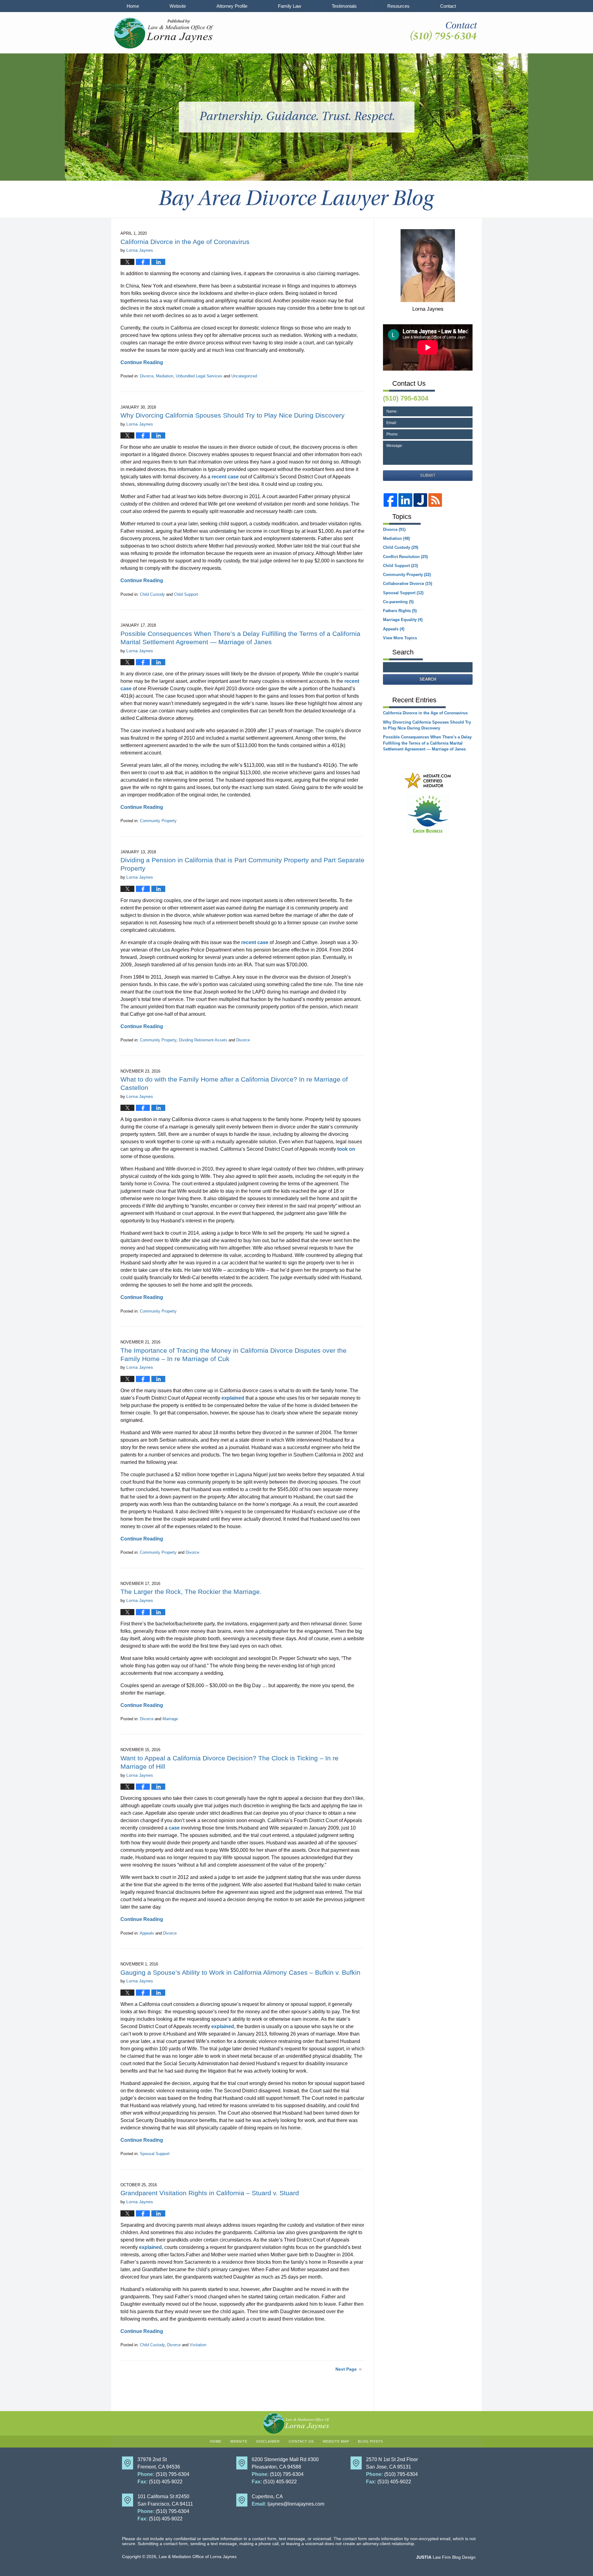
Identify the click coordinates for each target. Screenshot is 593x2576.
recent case (225, 477)
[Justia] (420, 500)
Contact (448, 6)
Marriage (170, 1719)
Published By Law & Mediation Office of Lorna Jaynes (443, 31)
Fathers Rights (400, 611)
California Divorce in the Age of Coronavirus (185, 242)
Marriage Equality (403, 620)
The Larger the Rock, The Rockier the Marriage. (191, 1592)
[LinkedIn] (405, 500)
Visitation (198, 2345)
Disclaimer (268, 2441)
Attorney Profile (232, 6)
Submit (428, 475)
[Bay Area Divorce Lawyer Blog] (296, 199)
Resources (398, 6)
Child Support (186, 594)
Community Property (158, 821)
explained (233, 1398)
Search (428, 679)
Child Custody (152, 594)
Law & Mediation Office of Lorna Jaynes (198, 2557)
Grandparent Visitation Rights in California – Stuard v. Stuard (210, 2193)
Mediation (165, 376)
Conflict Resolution (405, 557)
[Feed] (435, 500)
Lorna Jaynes (428, 309)
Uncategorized (244, 376)
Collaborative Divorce (408, 584)
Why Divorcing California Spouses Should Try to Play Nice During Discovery (233, 415)
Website (178, 6)
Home (133, 6)
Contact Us (301, 2441)
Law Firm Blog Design (446, 2557)
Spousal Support (155, 2154)
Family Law (290, 6)
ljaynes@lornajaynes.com (296, 2504)
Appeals (147, 1933)
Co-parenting (398, 602)
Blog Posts (370, 2441)
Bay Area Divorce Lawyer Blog (164, 33)
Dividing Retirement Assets (203, 1040)
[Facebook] (390, 500)
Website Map (336, 2441)
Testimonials (344, 6)
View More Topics (400, 638)
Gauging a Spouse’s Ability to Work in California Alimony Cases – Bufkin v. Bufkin (240, 1972)
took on (346, 1149)
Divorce (147, 376)
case (174, 1828)
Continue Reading (142, 362)
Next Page (346, 2369)
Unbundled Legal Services (199, 376)
